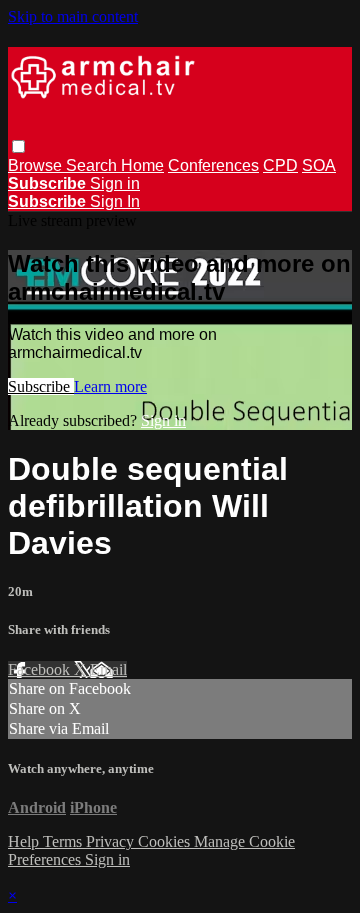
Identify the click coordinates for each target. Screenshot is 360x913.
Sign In (115, 201)
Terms (64, 841)
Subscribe (41, 386)
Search (93, 165)
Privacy (112, 841)
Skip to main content (73, 16)
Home (142, 165)
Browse (37, 165)
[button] (18, 146)
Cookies (166, 841)
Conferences (213, 165)
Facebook (41, 669)
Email (108, 669)
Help (25, 841)
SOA (319, 165)
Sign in (115, 183)
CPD (280, 165)
